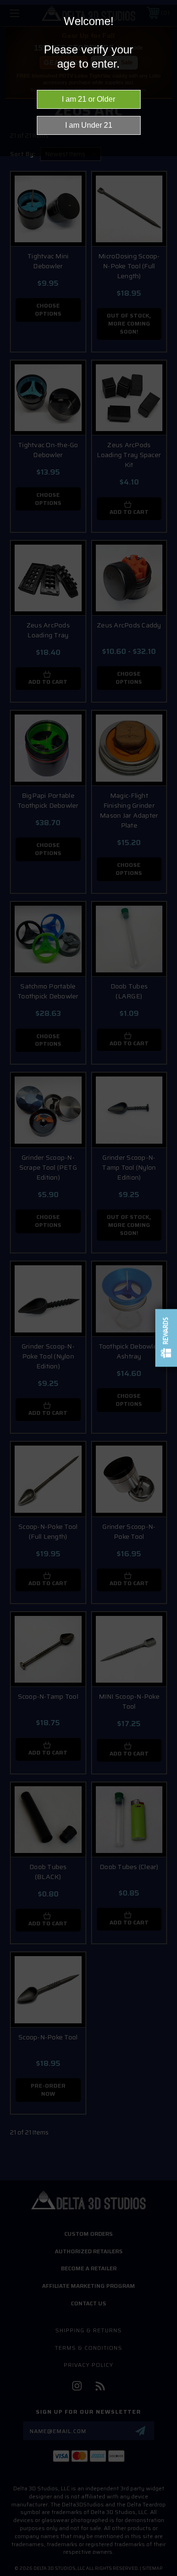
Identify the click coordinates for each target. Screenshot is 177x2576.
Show (166, 1338)
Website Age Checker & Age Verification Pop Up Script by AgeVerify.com (165, 2574)
